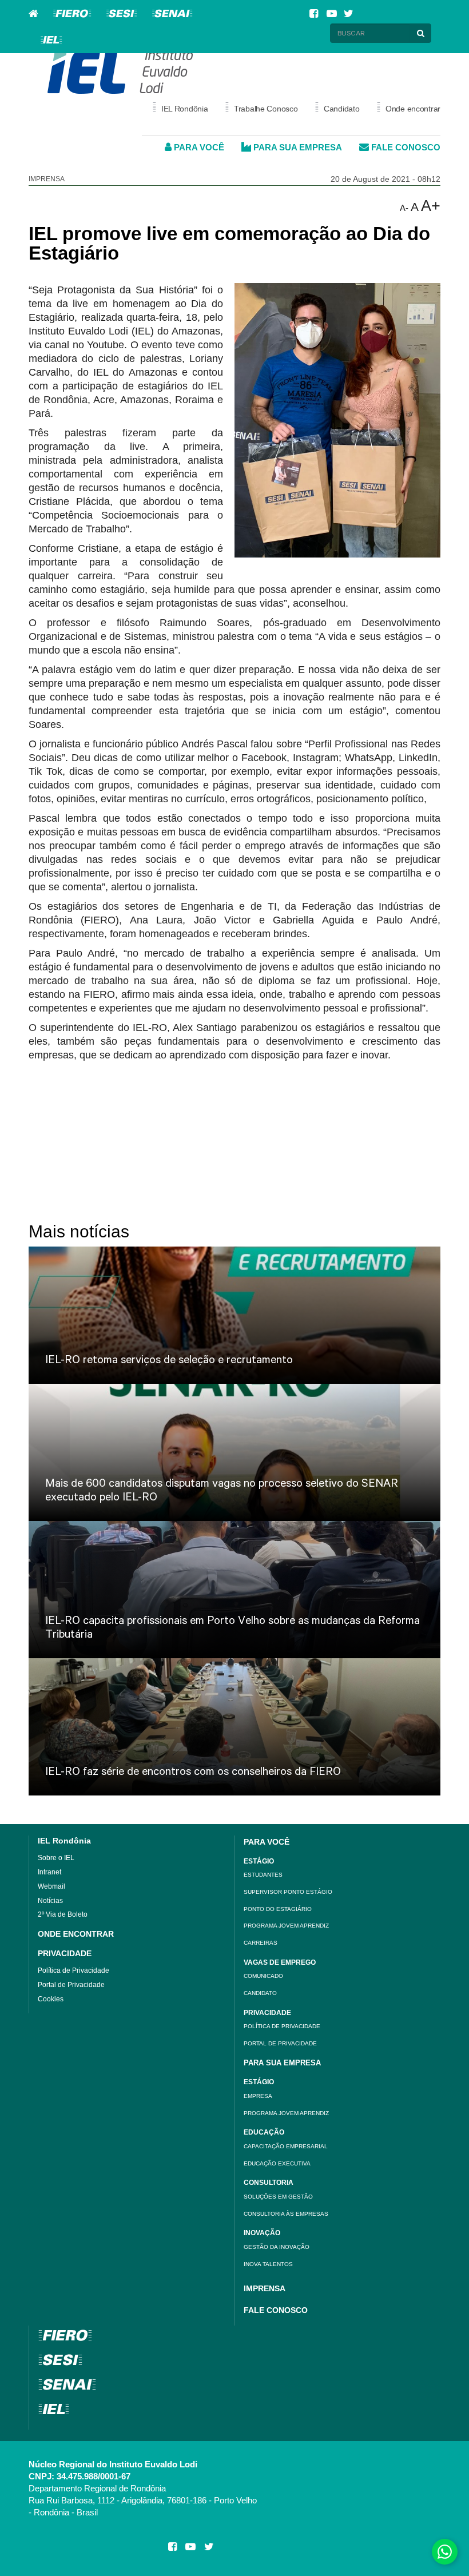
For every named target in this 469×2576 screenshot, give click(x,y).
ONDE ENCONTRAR (76, 1934)
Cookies (51, 1999)
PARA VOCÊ (198, 147)
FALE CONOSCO (405, 147)
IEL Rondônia (64, 1841)
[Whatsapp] (445, 2552)
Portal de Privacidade (71, 1985)
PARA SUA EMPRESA (297, 147)
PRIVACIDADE (65, 1953)
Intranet (49, 1872)
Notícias (50, 1901)
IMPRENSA (265, 2288)
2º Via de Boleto (63, 1914)
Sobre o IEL (56, 1858)
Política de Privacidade (73, 1970)
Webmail (51, 1886)
